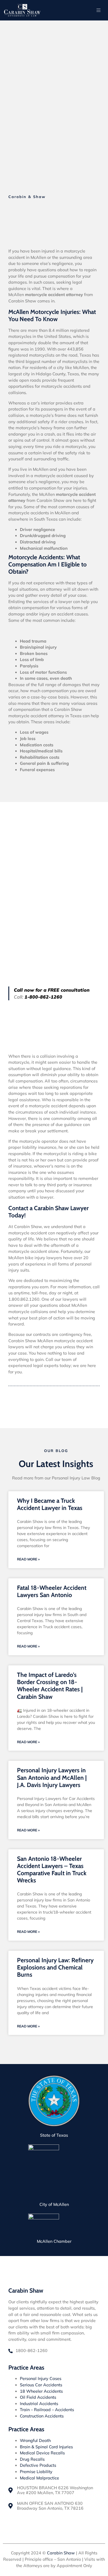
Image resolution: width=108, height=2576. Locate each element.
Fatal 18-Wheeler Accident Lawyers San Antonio (52, 1591)
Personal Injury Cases (41, 2379)
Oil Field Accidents (38, 2397)
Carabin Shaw (61, 2553)
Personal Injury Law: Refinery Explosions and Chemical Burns (55, 1967)
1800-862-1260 (32, 2351)
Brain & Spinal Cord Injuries (46, 2447)
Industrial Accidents (39, 2404)
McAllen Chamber (54, 2241)
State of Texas (54, 2135)
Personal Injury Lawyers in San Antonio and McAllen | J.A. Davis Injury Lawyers (52, 1777)
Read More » (28, 1559)
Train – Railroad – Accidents (47, 2410)
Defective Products (38, 2465)
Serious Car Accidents (41, 2385)
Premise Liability (36, 2472)
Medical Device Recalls (42, 2453)
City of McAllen (54, 2204)
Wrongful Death (35, 2441)
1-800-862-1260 (43, 997)
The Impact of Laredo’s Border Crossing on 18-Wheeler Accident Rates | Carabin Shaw (50, 1686)
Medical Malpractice (39, 2478)
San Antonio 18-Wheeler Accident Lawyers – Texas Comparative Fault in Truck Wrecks (52, 1870)
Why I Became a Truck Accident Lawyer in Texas (50, 1504)
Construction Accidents (42, 2416)
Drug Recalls (32, 2459)
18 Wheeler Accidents (41, 2391)
